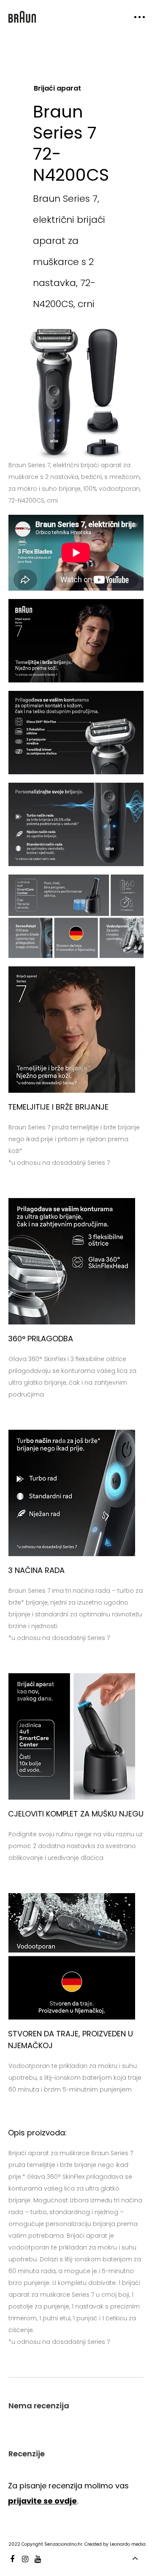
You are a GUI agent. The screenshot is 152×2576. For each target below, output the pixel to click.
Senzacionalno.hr (63, 2544)
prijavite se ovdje (42, 2501)
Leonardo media (128, 2544)
